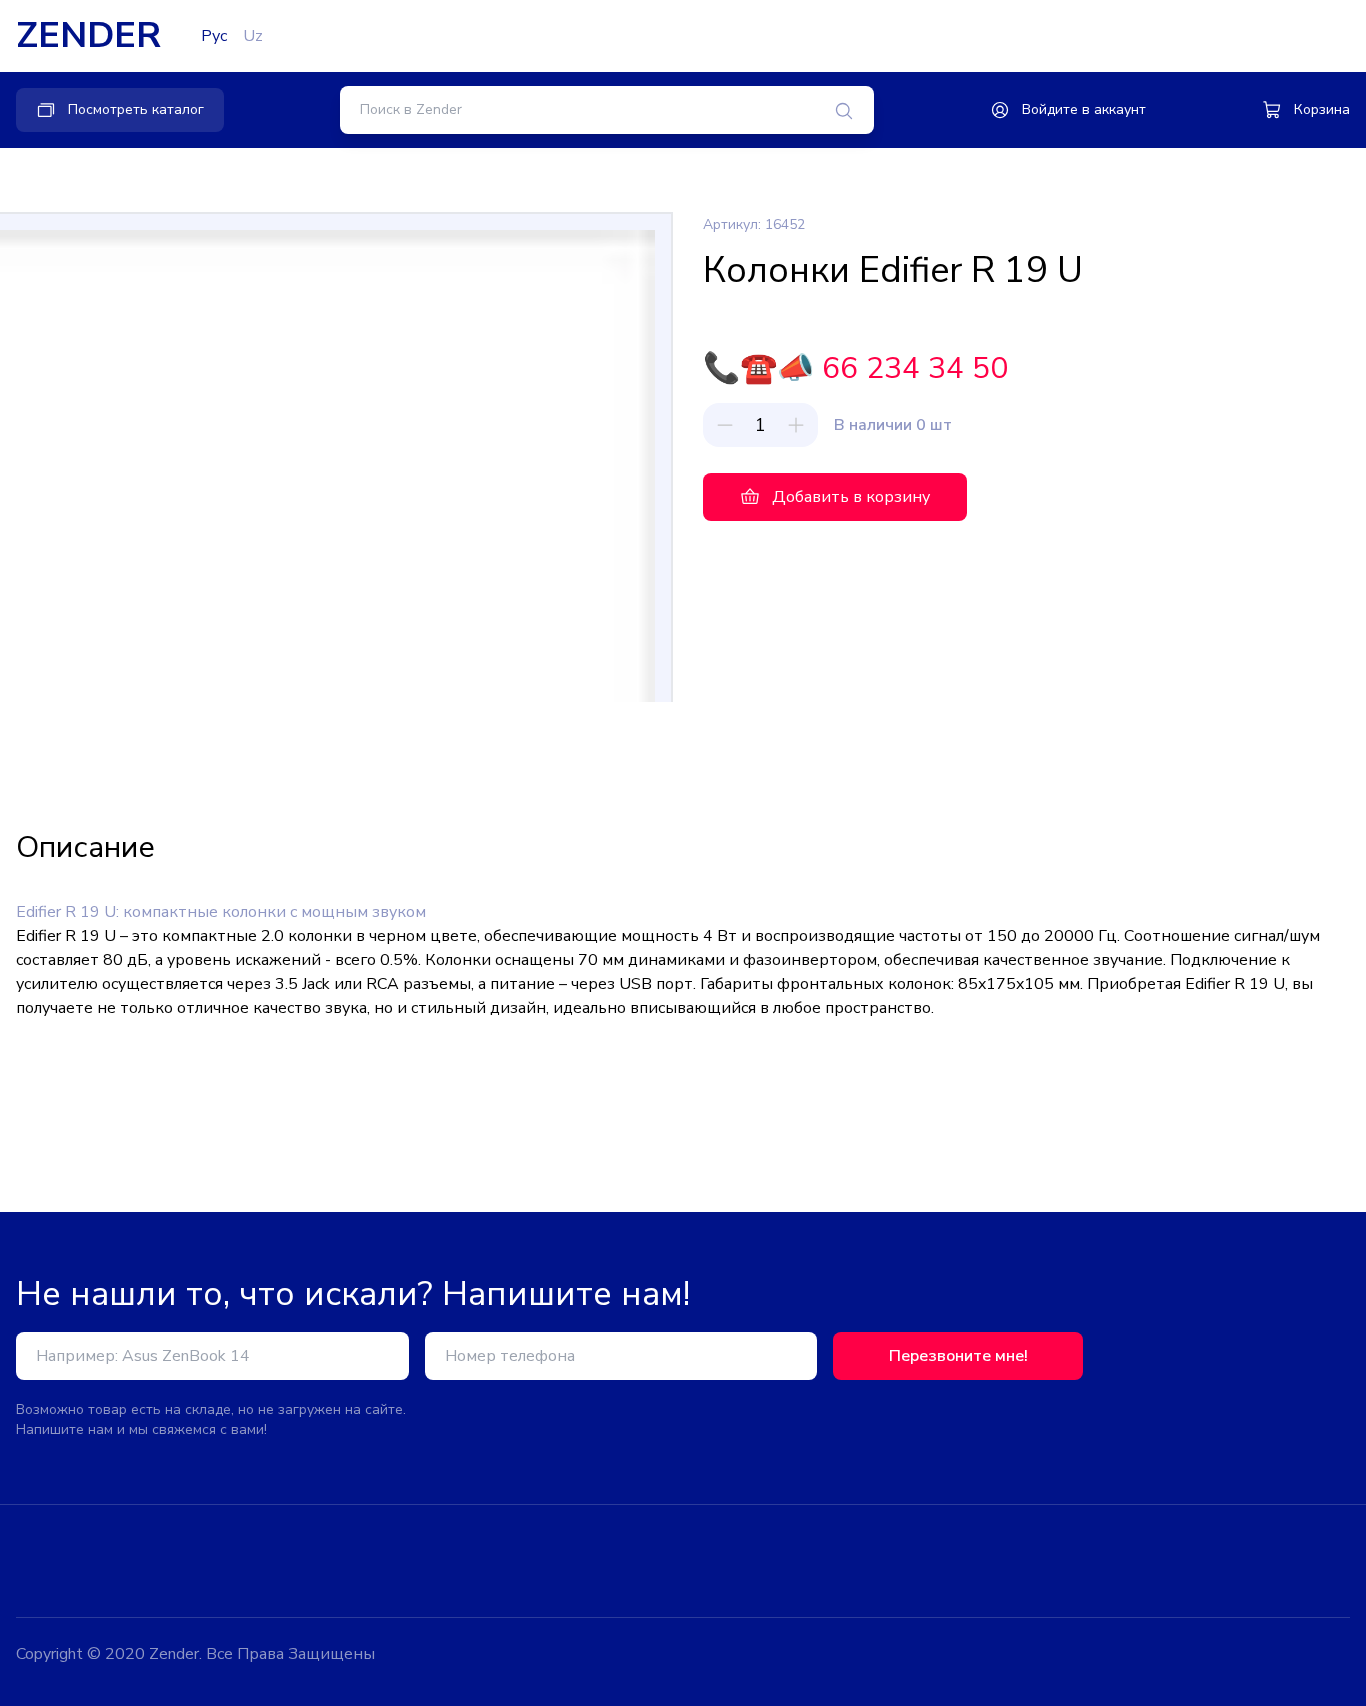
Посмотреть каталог (136, 109)
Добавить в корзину (851, 497)
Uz (253, 36)
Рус (214, 36)
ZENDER (88, 36)
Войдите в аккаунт (1084, 109)
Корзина (1322, 109)
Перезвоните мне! (958, 1356)
